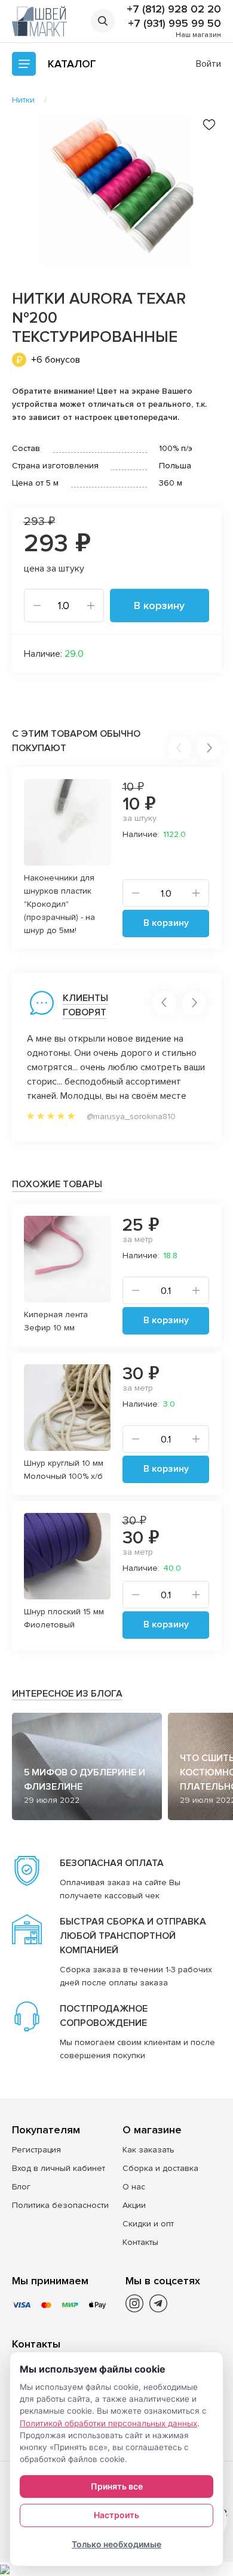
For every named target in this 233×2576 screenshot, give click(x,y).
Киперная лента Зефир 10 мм (56, 1321)
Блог (21, 2187)
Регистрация (36, 2150)
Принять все (117, 2486)
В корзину (159, 606)
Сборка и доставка (160, 2168)
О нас (134, 2187)
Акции (134, 2205)
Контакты (140, 2242)
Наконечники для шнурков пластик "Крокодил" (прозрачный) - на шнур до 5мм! (59, 904)
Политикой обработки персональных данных (108, 2423)
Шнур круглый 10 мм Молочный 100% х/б (64, 1470)
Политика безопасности (60, 2205)
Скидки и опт (148, 2224)
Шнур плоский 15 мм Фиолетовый (64, 1618)
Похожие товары (57, 1184)
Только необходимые (116, 2544)
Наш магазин (198, 35)
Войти (209, 64)
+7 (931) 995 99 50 (174, 23)
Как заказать (148, 2150)
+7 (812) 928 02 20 (174, 9)
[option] (116, 189)
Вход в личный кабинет (59, 2168)
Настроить (116, 2515)
